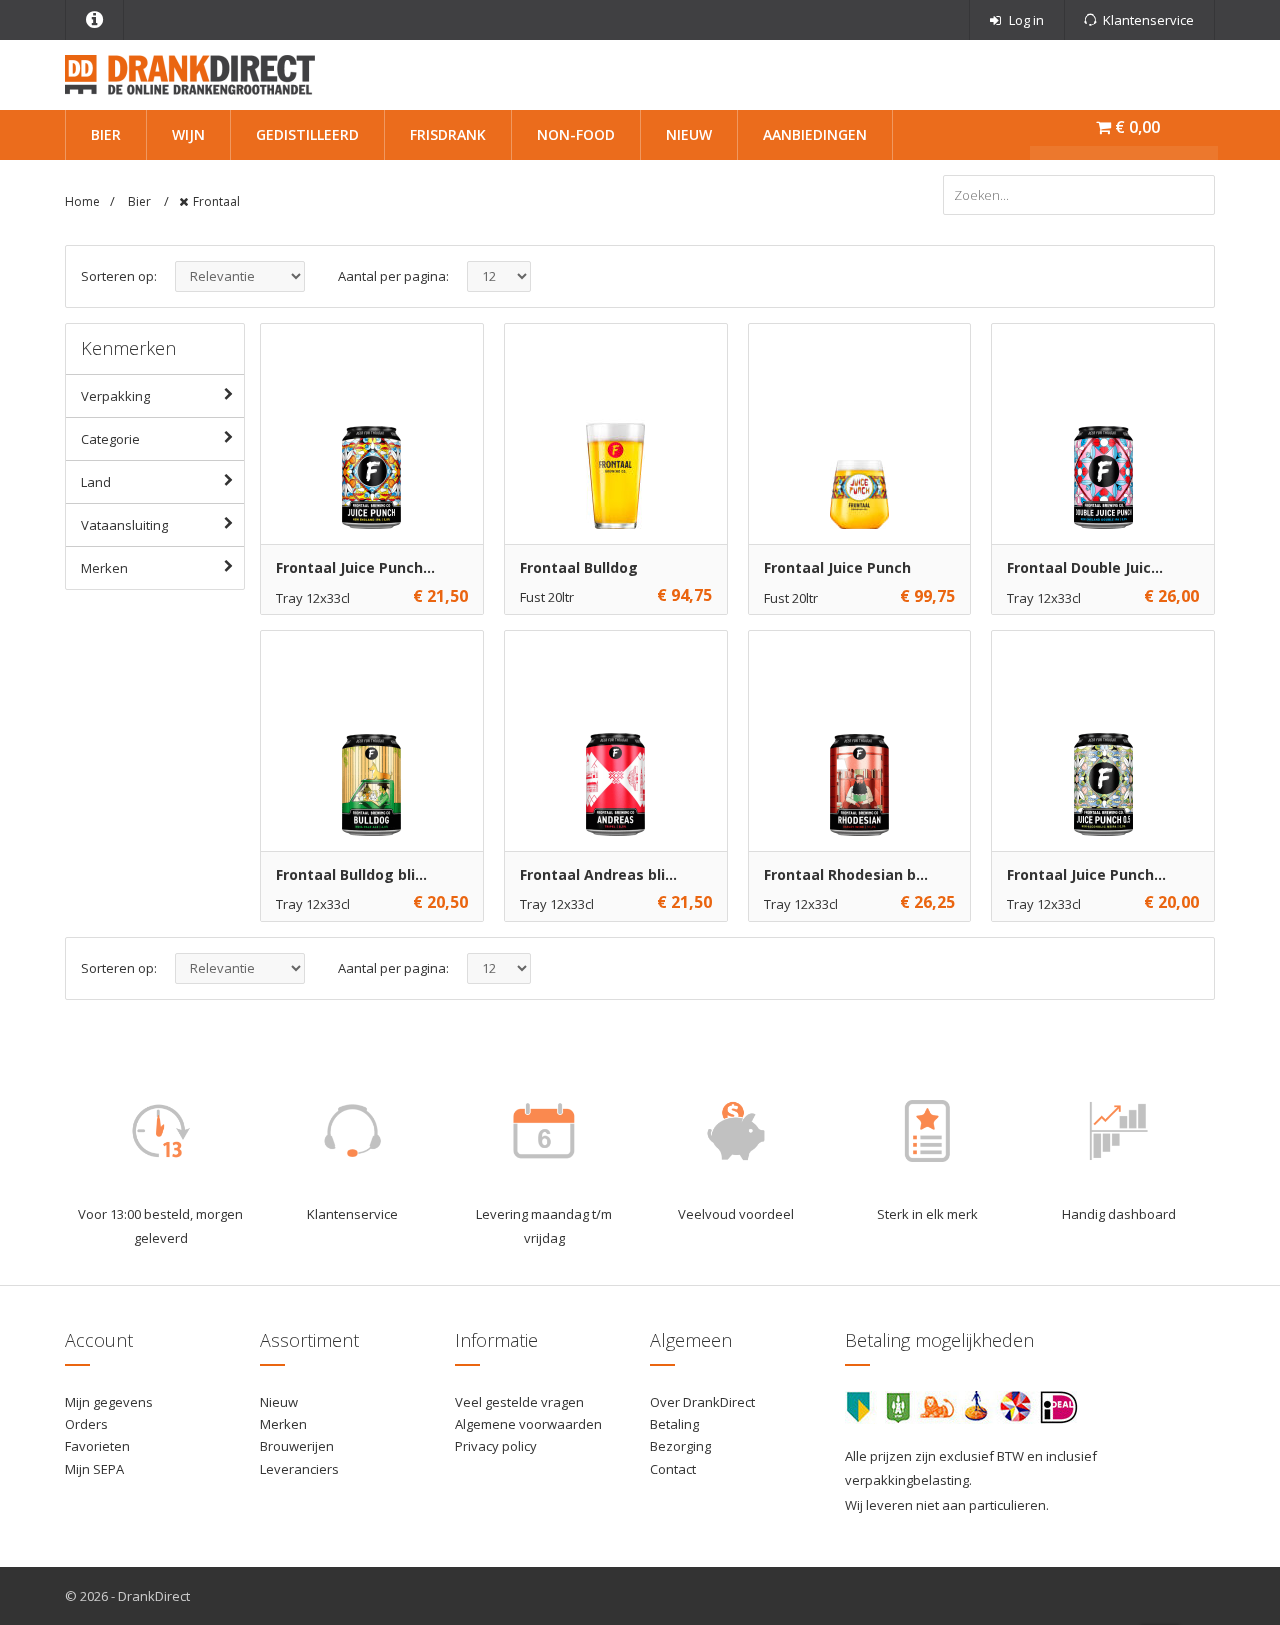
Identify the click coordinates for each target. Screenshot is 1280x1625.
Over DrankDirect (702, 1402)
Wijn (188, 134)
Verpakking (115, 396)
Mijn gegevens (109, 1402)
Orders (86, 1424)
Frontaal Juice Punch (837, 567)
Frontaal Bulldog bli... (351, 874)
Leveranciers (299, 1469)
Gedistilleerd (307, 134)
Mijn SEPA (94, 1469)
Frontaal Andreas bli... (598, 874)
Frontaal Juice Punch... (355, 567)
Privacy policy (496, 1446)
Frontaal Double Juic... (1085, 567)
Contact (673, 1469)
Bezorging (680, 1446)
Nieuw (689, 134)
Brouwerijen (297, 1446)
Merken (104, 568)
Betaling (674, 1424)
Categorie (110, 439)
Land (96, 482)
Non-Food (576, 134)
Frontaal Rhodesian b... (846, 874)
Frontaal (216, 201)
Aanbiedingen (815, 134)
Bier (106, 134)
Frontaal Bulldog (579, 567)
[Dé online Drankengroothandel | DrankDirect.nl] (190, 73)
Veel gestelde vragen (519, 1402)
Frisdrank (448, 134)
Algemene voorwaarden (528, 1424)
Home (82, 201)
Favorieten (97, 1446)
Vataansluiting (124, 525)
